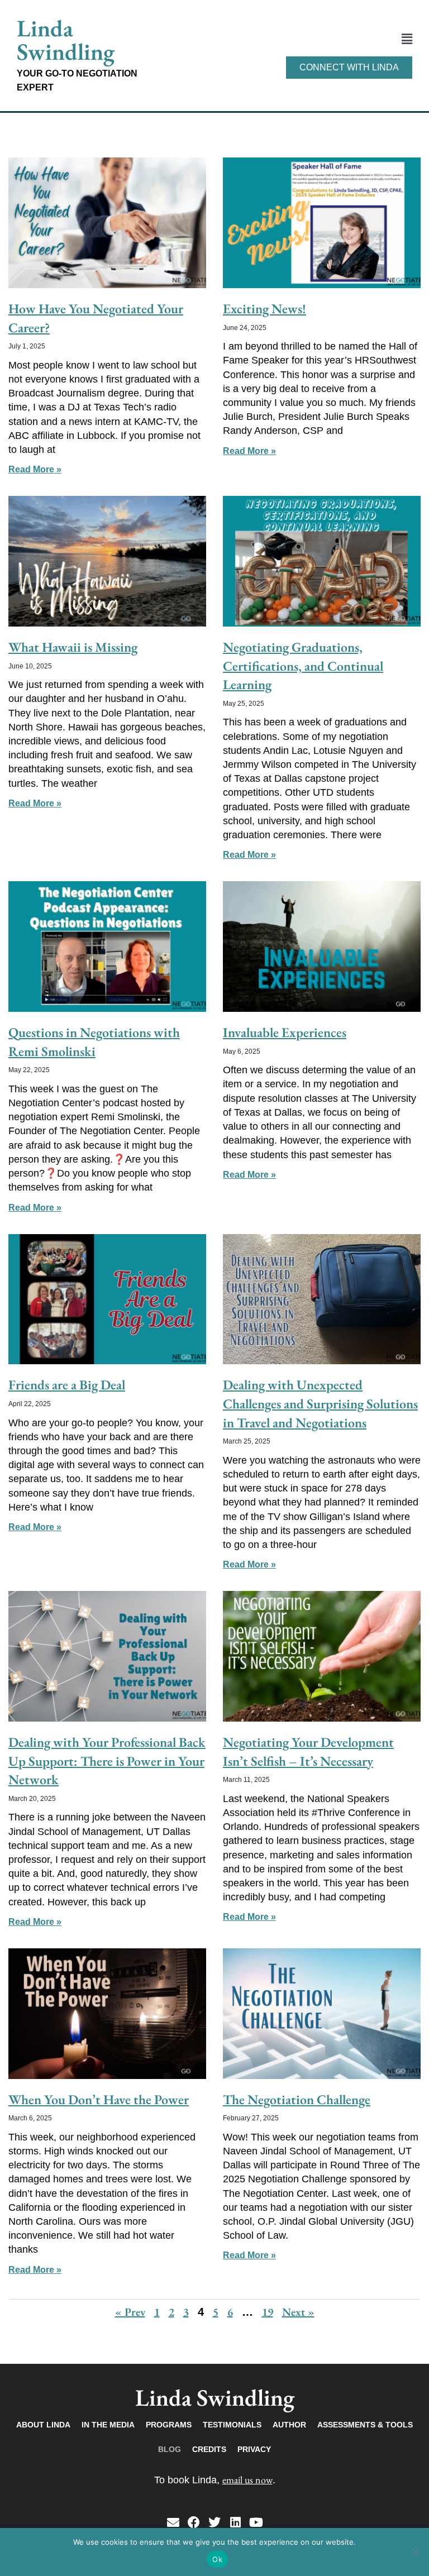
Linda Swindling (66, 40)
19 (268, 2312)
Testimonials (232, 2425)
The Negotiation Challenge (297, 2099)
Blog (170, 2449)
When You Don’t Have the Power (99, 2099)
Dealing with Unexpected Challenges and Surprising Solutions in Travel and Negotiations (320, 1403)
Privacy (254, 2449)
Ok (217, 2559)
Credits (209, 2449)
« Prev (130, 2312)
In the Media (108, 2425)
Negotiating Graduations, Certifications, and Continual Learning (303, 666)
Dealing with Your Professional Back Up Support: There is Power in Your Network (107, 1761)
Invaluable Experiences (285, 1032)
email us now (247, 2480)
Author (289, 2425)
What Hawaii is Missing (73, 647)
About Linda (43, 2425)
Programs (169, 2425)
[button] (282, 39)
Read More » (35, 469)
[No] (415, 2552)
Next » (298, 2312)
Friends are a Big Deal (67, 1385)
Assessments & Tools (365, 2425)
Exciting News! (264, 309)
